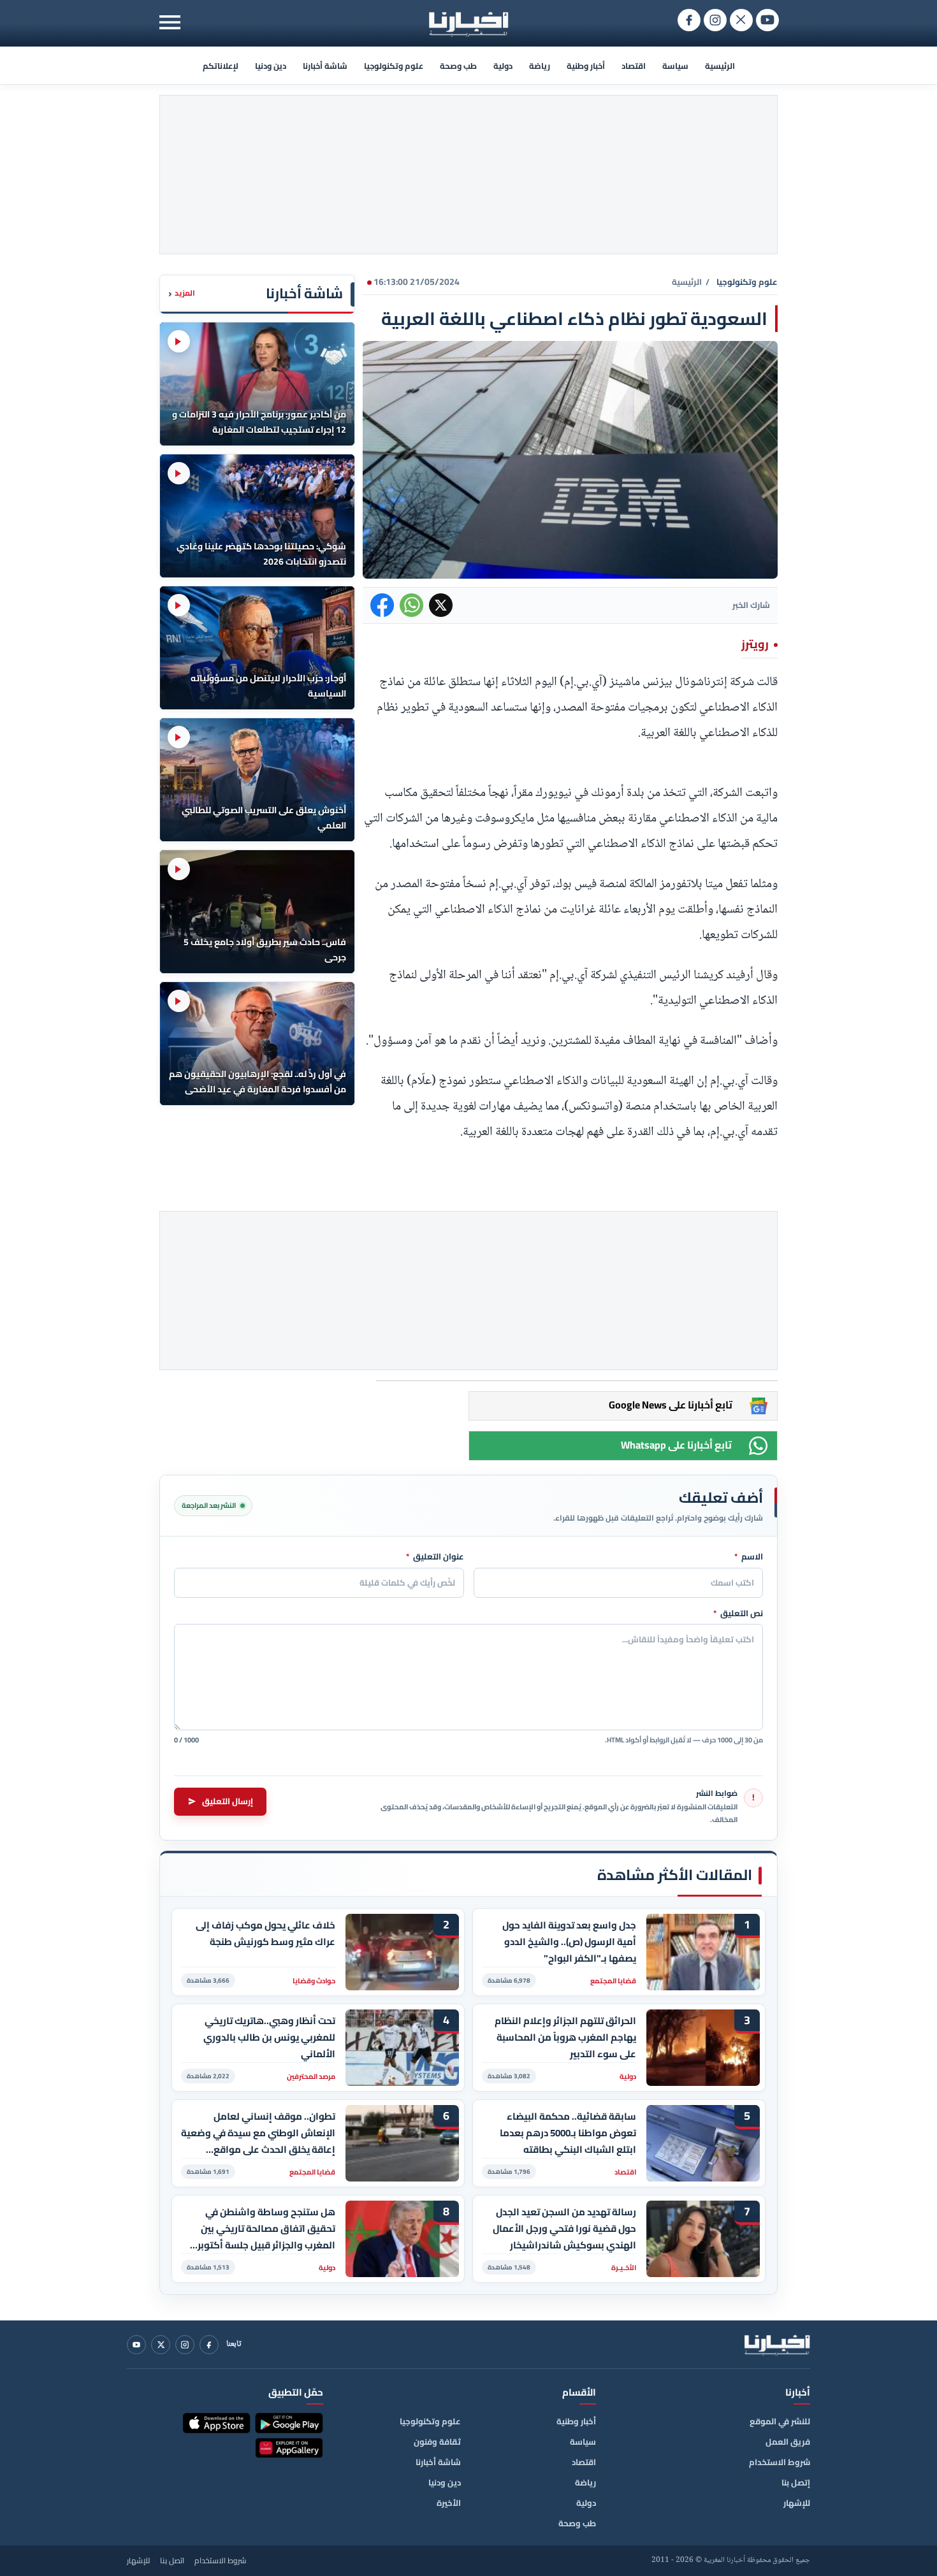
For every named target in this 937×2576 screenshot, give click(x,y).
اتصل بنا (172, 2561)
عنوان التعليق (435, 1557)
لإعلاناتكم (221, 66)
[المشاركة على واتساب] (411, 605)
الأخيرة (449, 2503)
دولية (503, 66)
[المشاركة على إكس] (441, 605)
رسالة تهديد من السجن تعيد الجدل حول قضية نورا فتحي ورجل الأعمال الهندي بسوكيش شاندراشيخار (564, 2228)
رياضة (540, 66)
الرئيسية (720, 66)
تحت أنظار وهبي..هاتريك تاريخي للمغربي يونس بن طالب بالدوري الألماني (269, 2037)
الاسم (749, 1557)
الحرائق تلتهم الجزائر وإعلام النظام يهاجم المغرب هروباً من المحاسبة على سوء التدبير (565, 2037)
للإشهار (797, 2503)
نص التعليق (738, 1614)
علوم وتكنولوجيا (394, 66)
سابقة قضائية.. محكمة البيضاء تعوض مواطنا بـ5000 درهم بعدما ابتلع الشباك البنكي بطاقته (568, 2133)
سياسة (675, 66)
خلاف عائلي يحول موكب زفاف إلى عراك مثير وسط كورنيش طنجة (265, 1934)
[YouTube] (136, 2345)
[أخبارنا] (777, 2345)
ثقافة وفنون (437, 2442)
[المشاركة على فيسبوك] (382, 605)
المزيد (182, 293)
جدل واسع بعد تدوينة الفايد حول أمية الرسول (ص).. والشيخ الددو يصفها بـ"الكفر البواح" (569, 1942)
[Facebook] (209, 2345)
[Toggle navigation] (170, 22)
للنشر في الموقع (780, 2421)
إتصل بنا (796, 2482)
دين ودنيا (271, 66)
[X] (161, 2345)
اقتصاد (634, 66)
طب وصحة (458, 66)
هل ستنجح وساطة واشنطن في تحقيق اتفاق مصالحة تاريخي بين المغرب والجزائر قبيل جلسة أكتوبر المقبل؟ (266, 2228)
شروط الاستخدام (780, 2462)
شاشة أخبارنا (325, 66)
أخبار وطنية (586, 66)
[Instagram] (185, 2345)
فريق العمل (788, 2442)
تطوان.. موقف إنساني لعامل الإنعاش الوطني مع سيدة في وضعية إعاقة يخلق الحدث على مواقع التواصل (258, 2133)
